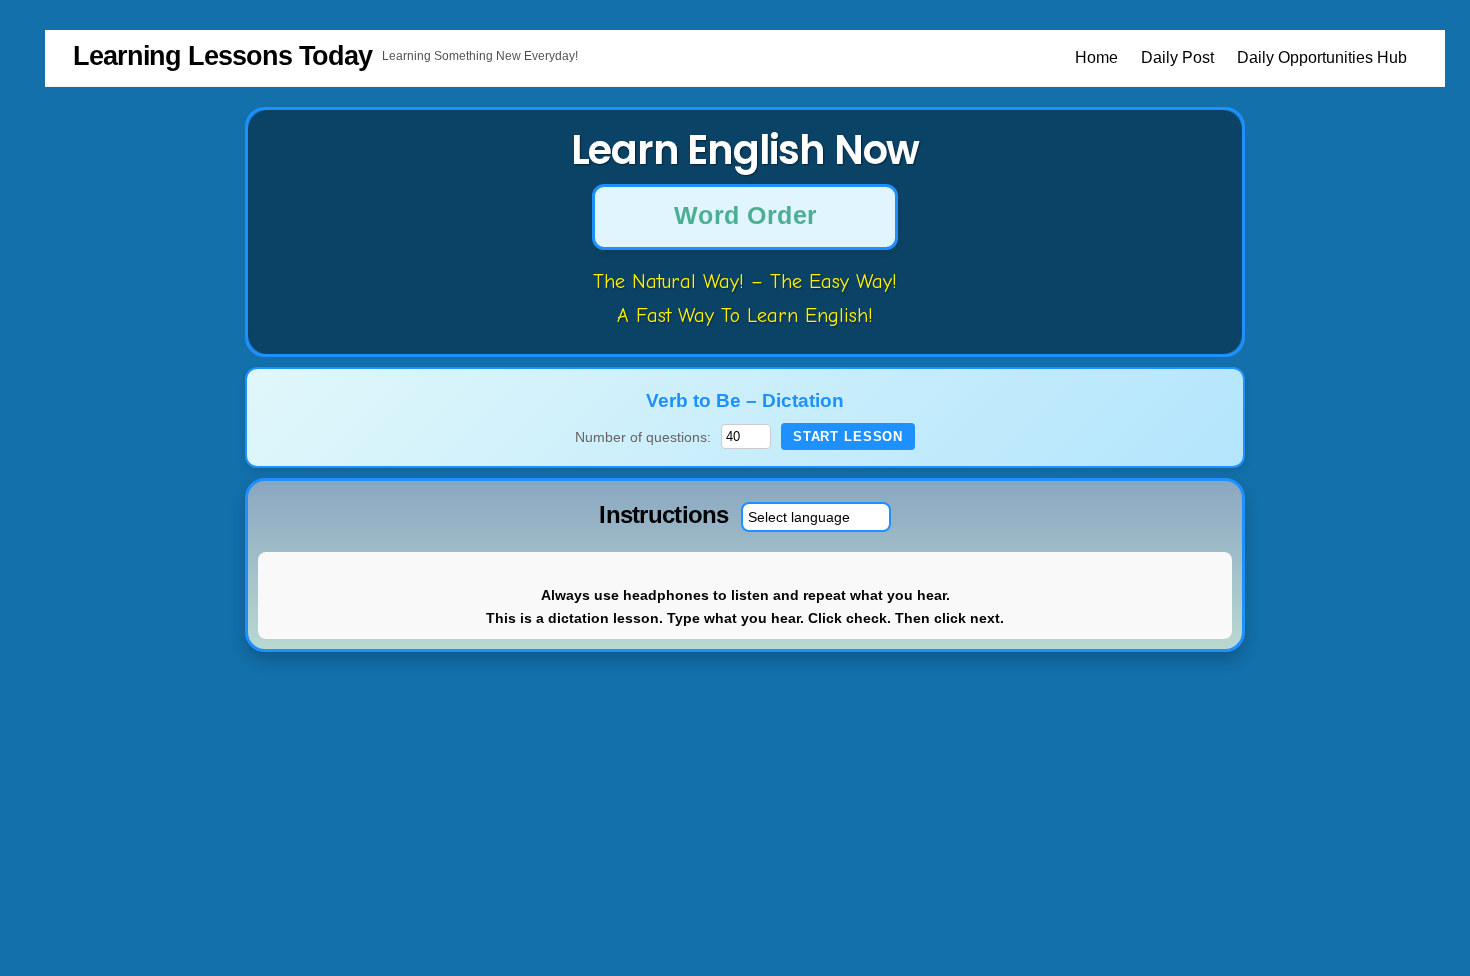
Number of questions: (643, 437)
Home (1096, 57)
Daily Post (1177, 57)
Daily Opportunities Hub (1322, 57)
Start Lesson (848, 436)
